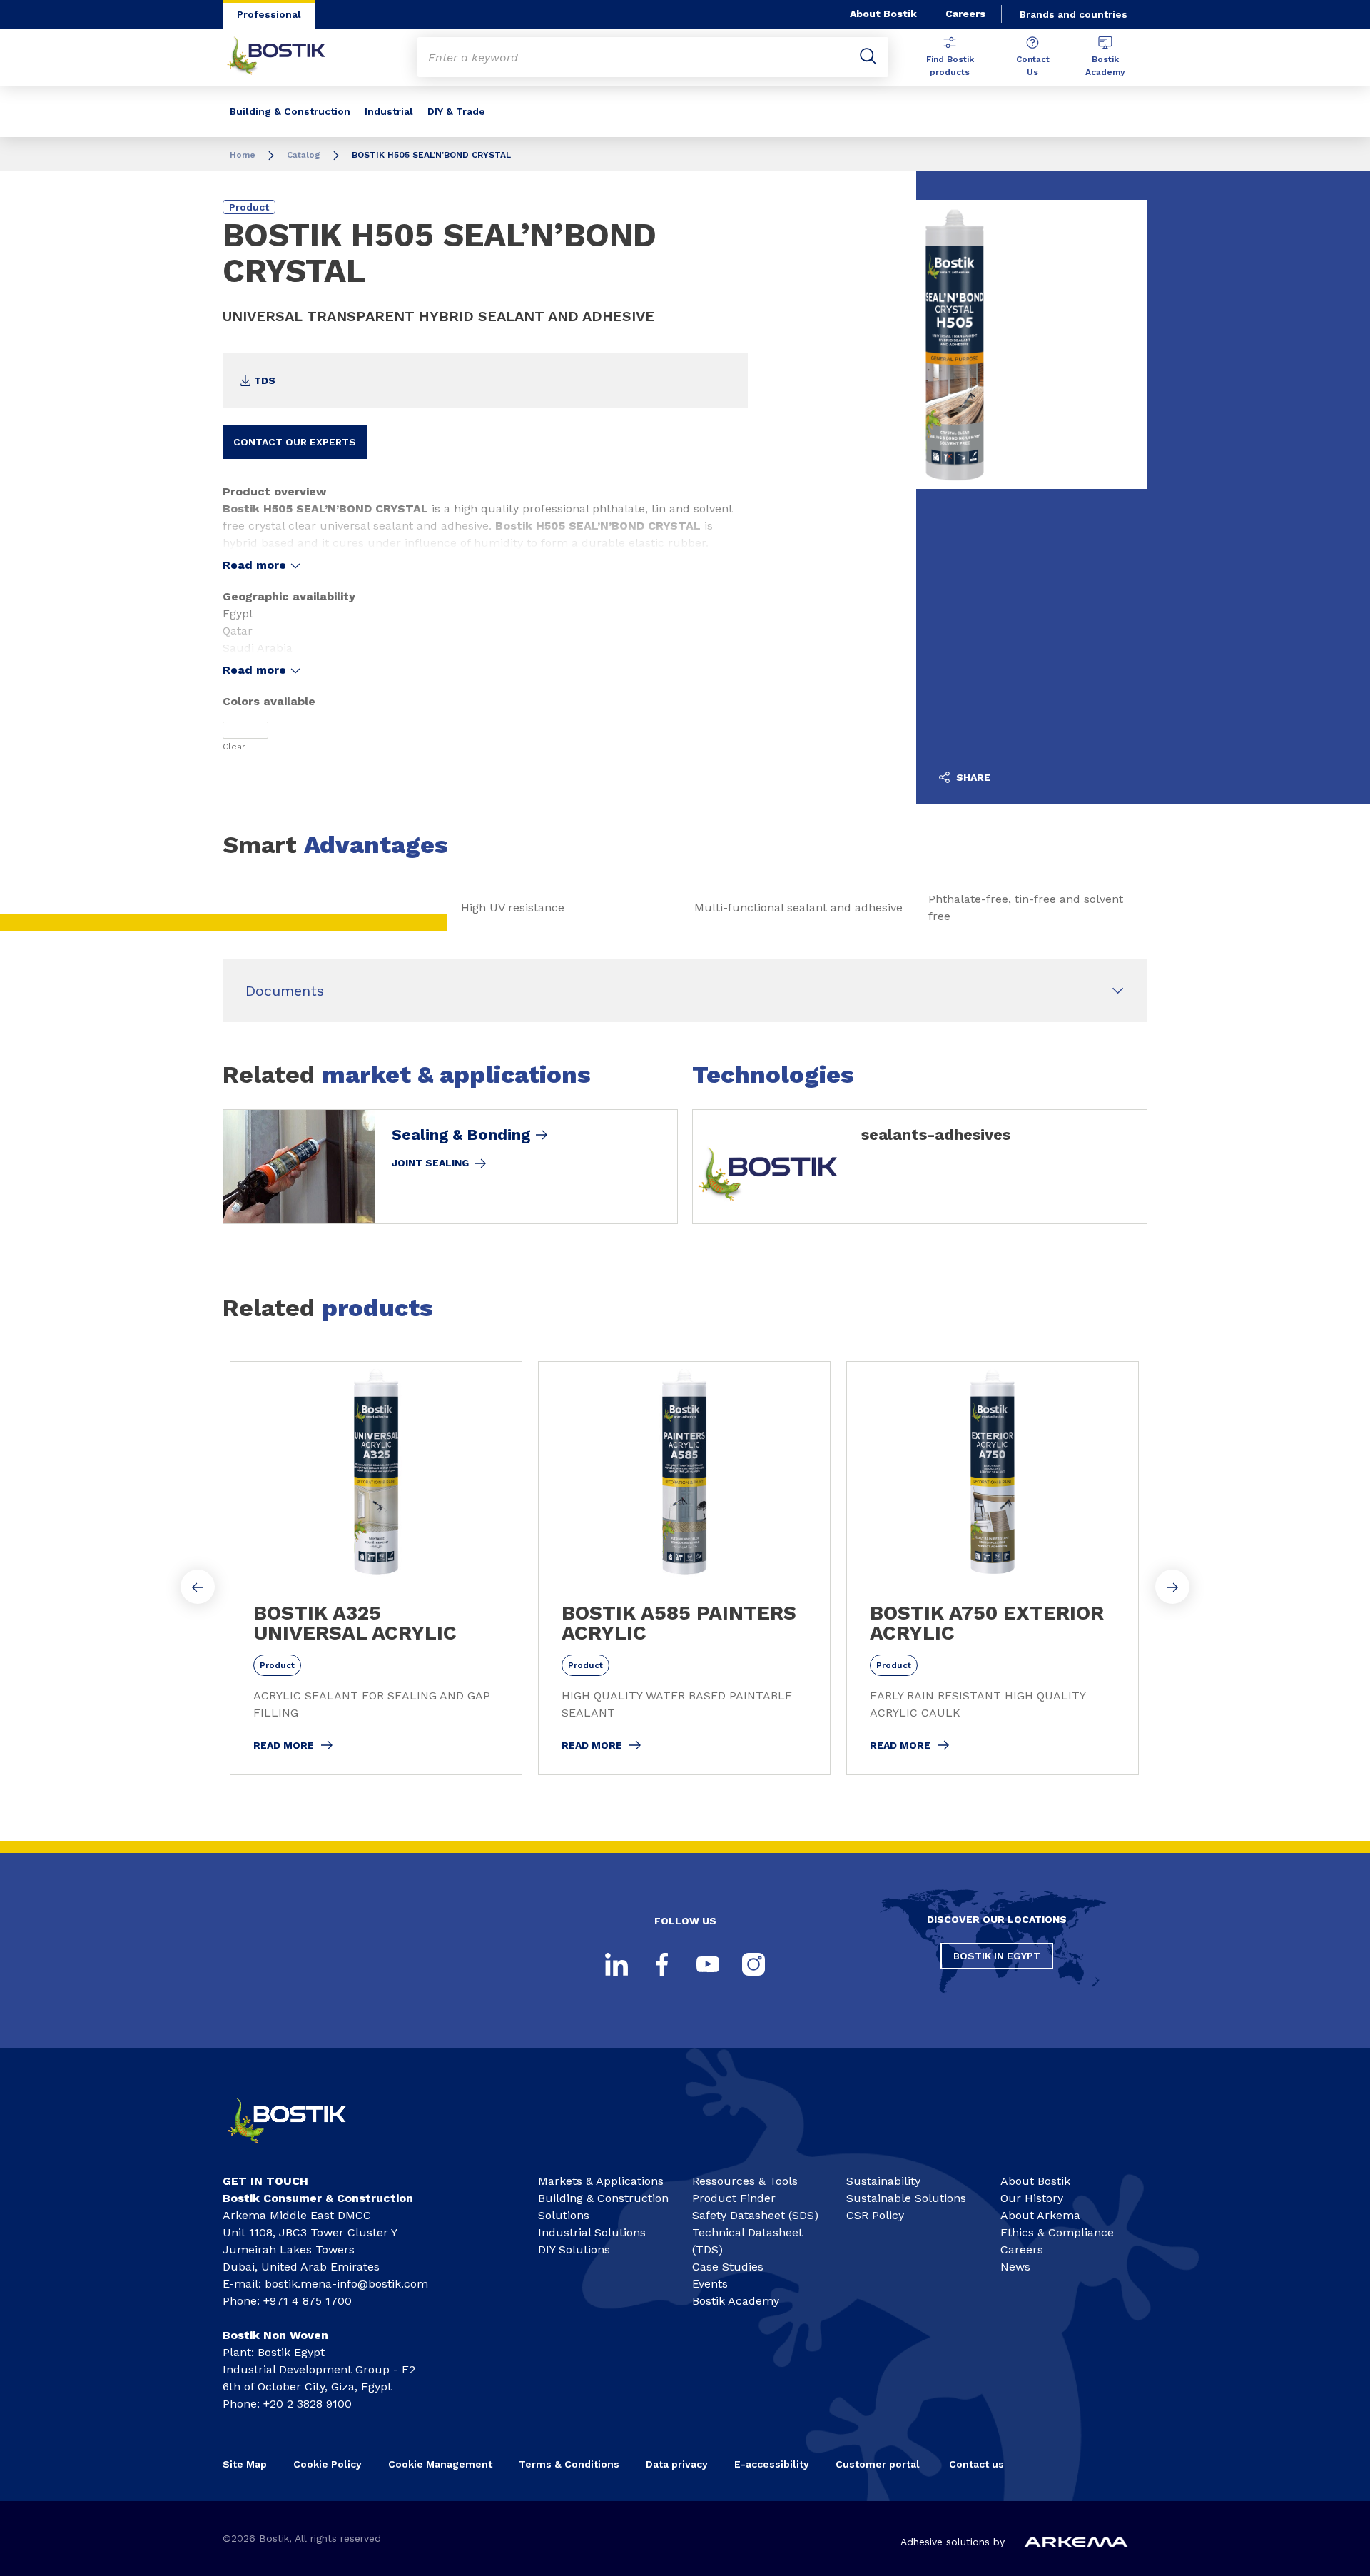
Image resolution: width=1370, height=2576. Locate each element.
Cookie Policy (328, 2464)
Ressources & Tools (745, 2181)
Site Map (245, 2464)
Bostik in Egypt (997, 1956)
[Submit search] (868, 57)
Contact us (976, 2464)
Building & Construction (290, 111)
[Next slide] (1172, 1587)
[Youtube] (708, 1964)
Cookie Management (440, 2464)
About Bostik (883, 14)
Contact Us (1033, 66)
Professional (269, 14)
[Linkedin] (616, 1964)
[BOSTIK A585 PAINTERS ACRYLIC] (684, 1568)
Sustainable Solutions (906, 2198)
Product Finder (734, 2198)
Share (972, 777)
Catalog (304, 155)
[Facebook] (662, 1964)
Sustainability (883, 2181)
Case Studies (728, 2267)
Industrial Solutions (592, 2232)
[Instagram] (753, 1964)
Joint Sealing (430, 1163)
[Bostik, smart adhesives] (300, 2150)
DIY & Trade (456, 111)
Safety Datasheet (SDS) (755, 2215)
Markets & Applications (601, 2181)
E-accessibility (772, 2464)
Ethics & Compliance (1057, 2232)
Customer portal (879, 2464)
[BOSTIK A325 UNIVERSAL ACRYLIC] (376, 1568)
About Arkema (1040, 2215)
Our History (1032, 2198)
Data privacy (677, 2464)
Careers (965, 14)
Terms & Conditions (569, 2464)
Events (710, 2284)
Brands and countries (1074, 14)
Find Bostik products (950, 66)
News (1015, 2267)
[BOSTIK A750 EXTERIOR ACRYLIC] (993, 1568)
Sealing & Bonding (461, 1135)
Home (243, 155)
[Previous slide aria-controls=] (198, 1587)
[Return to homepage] (287, 57)
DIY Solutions (574, 2249)
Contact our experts (295, 442)
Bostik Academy (1105, 66)
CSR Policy (875, 2215)
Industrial (389, 111)
